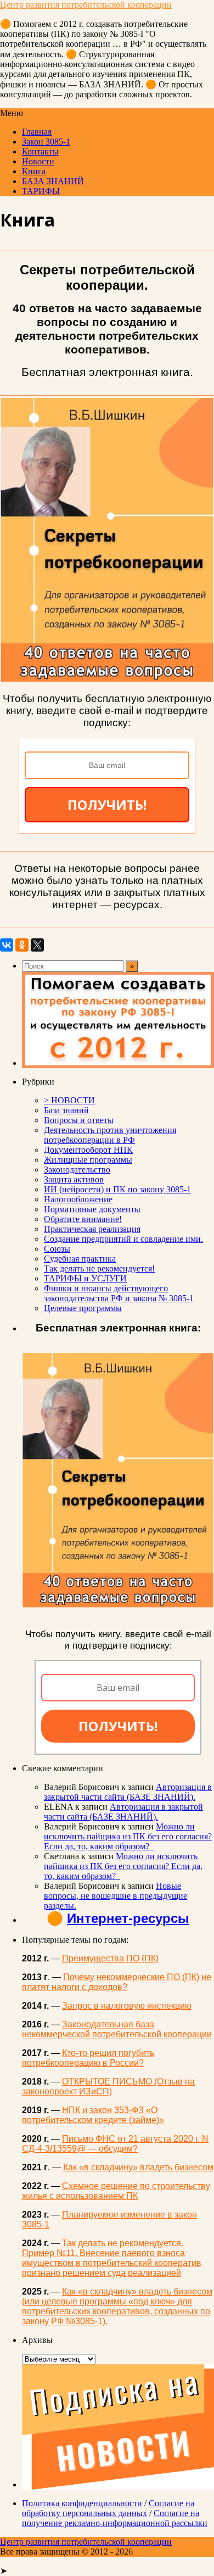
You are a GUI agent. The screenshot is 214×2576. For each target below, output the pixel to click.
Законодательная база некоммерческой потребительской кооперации (117, 2029)
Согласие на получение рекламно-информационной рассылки (115, 2518)
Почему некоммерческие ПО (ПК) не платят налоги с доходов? (117, 1982)
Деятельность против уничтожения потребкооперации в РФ (110, 1135)
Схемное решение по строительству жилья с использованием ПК (116, 2191)
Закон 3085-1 (46, 142)
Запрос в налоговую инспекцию (127, 2006)
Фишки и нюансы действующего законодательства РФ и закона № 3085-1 (119, 1293)
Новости (38, 161)
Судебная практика (80, 1259)
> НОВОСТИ (69, 1100)
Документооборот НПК (88, 1150)
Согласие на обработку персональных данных (108, 2508)
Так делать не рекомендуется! (99, 1268)
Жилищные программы (88, 1160)
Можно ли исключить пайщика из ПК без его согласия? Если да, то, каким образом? (128, 1836)
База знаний (66, 1110)
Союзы (57, 1249)
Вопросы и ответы (79, 1120)
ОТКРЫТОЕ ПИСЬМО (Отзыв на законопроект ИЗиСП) (108, 2086)
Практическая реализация (92, 1229)
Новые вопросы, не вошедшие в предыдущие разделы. (116, 1896)
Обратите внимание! (83, 1219)
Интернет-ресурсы (128, 1918)
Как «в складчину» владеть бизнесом (138, 2167)
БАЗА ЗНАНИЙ (53, 181)
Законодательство (77, 1170)
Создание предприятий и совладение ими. (123, 1239)
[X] (37, 945)
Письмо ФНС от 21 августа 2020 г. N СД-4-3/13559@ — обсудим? (115, 2144)
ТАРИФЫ (41, 191)
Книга (34, 171)
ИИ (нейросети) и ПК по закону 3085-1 (117, 1189)
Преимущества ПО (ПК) (110, 1958)
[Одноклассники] (22, 945)
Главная (37, 132)
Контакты (40, 151)
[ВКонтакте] (7, 945)
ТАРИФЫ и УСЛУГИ (85, 1278)
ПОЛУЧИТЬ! (107, 805)
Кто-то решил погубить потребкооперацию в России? (88, 2058)
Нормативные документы (92, 1209)
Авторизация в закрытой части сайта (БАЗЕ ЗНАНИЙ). (128, 1792)
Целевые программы (83, 1308)
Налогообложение (78, 1199)
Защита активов (74, 1179)
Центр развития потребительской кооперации (86, 5)
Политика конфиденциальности (82, 2503)
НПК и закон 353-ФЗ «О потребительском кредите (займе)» (93, 2115)
